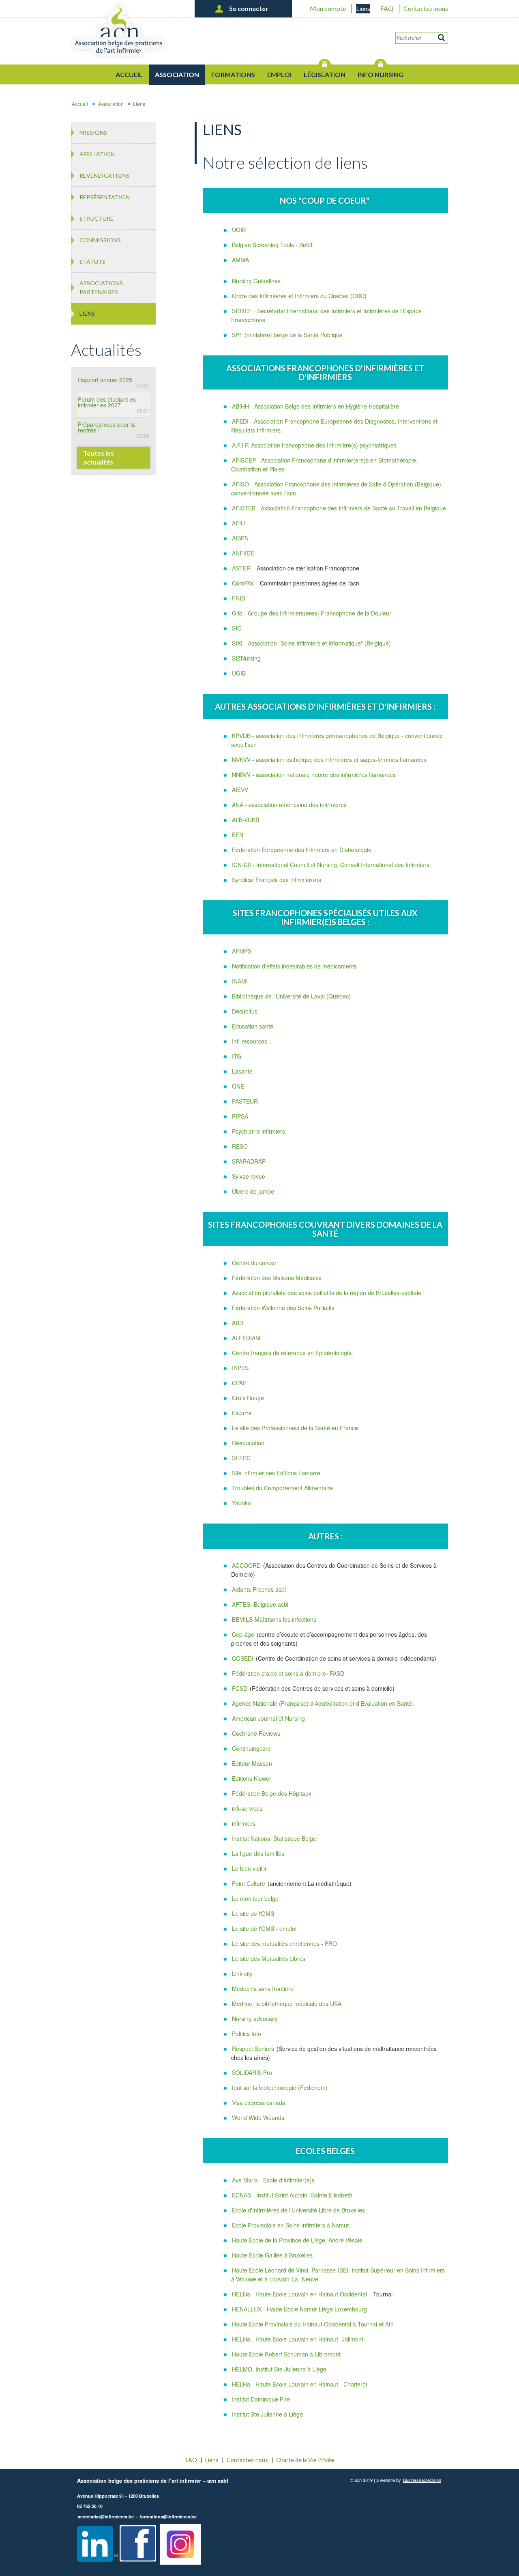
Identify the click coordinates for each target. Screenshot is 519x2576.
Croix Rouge (248, 1398)
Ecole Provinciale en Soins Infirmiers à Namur (291, 2225)
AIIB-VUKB (246, 820)
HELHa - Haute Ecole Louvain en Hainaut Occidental (299, 2294)
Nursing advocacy (255, 2019)
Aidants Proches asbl (259, 1589)
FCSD (240, 1688)
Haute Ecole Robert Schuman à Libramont (286, 2354)
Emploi (279, 74)
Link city (242, 1973)
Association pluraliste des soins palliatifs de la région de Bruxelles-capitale (327, 1293)
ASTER (241, 568)
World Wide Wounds (258, 2118)
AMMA (240, 260)
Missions (93, 132)
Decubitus (245, 1011)
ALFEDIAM (246, 1338)
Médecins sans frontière (263, 1988)
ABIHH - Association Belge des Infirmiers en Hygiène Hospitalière (315, 406)
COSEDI (243, 1658)
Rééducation (248, 1443)
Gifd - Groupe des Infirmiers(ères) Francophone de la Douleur (312, 613)
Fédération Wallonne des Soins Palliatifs (283, 1308)
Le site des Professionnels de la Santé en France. (296, 1428)
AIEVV (240, 790)
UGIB (239, 230)
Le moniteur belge (255, 1898)
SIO (237, 628)
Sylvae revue (249, 1176)
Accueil (129, 74)
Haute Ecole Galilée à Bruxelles (272, 2255)
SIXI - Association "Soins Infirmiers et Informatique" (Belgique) (311, 643)
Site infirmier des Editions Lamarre (276, 1473)
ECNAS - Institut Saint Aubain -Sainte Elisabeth (292, 2195)
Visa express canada (259, 2103)
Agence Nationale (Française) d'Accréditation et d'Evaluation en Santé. (323, 1703)
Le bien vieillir (249, 1868)
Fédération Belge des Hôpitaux (272, 1793)
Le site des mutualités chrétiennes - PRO (284, 1943)
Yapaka (241, 1503)
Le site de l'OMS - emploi (264, 1928)
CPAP (239, 1383)
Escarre (242, 1413)
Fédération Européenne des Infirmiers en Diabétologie (302, 850)
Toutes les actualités (99, 457)
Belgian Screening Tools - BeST (273, 245)
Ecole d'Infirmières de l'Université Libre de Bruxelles (298, 2210)
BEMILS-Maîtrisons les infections (274, 1619)
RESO (240, 1146)
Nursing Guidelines (256, 281)
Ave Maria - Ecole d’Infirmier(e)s (273, 2180)
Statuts (92, 261)
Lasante (242, 1071)
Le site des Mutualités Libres (269, 1958)
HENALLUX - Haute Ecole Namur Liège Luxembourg (299, 2309)
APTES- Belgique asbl (260, 1604)
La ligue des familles (258, 1853)
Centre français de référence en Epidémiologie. (293, 1353)
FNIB (238, 598)
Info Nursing (381, 74)
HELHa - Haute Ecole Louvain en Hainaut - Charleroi (299, 2384)
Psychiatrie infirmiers (258, 1131)
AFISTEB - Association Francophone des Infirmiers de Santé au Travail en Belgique (339, 508)
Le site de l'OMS (253, 1913)
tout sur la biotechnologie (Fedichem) (280, 2087)
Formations (233, 74)
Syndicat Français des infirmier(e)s (277, 880)
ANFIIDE (243, 553)
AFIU (238, 523)
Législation (325, 74)
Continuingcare (251, 1748)
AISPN (240, 538)
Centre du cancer (254, 1263)
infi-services (247, 1808)
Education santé (253, 1026)
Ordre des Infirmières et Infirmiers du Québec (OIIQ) (299, 296)
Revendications (105, 175)
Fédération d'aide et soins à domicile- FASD (288, 1673)
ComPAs (243, 583)
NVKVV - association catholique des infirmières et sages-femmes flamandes (329, 760)
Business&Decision (422, 2480)
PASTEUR (245, 1101)
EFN (238, 835)
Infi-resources (250, 1041)
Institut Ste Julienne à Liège (267, 2414)
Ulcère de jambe (253, 1191)
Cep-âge (244, 1634)
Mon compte (328, 8)
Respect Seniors (254, 2049)
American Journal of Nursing (268, 1718)
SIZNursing (246, 658)
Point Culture (249, 1883)
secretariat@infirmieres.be (106, 2517)
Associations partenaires (101, 287)
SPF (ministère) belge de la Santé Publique (287, 335)
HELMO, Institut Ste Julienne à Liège (279, 2369)
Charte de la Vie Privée (305, 2460)
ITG (237, 1056)
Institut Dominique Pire (261, 2399)
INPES (240, 1368)
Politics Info (247, 2034)
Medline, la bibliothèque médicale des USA (287, 2004)
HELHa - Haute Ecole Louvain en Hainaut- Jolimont (298, 2339)
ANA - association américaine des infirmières (289, 805)
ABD (238, 1323)
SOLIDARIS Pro (252, 2072)
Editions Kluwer (252, 1778)
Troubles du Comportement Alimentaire (282, 1488)
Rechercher (442, 38)
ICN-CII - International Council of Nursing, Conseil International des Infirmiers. (331, 865)
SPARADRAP (249, 1161)
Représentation (105, 197)
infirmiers (244, 1823)
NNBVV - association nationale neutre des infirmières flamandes (314, 775)
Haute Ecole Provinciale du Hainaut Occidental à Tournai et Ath (313, 2324)
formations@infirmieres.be (168, 2517)
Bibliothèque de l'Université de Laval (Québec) (291, 996)
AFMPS (242, 951)
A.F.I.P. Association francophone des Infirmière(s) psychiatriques (314, 445)
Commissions (100, 240)
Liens (363, 8)
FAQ (387, 8)
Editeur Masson (252, 1763)
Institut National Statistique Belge (274, 1838)
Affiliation (97, 154)
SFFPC (241, 1458)
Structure (97, 218)
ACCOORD (246, 1565)
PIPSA (240, 1116)
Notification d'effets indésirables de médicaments (294, 966)
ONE (238, 1086)
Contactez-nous (426, 8)
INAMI (240, 981)
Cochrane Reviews (256, 1733)
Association (177, 74)
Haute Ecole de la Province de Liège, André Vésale (297, 2240)
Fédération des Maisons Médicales (277, 1278)
